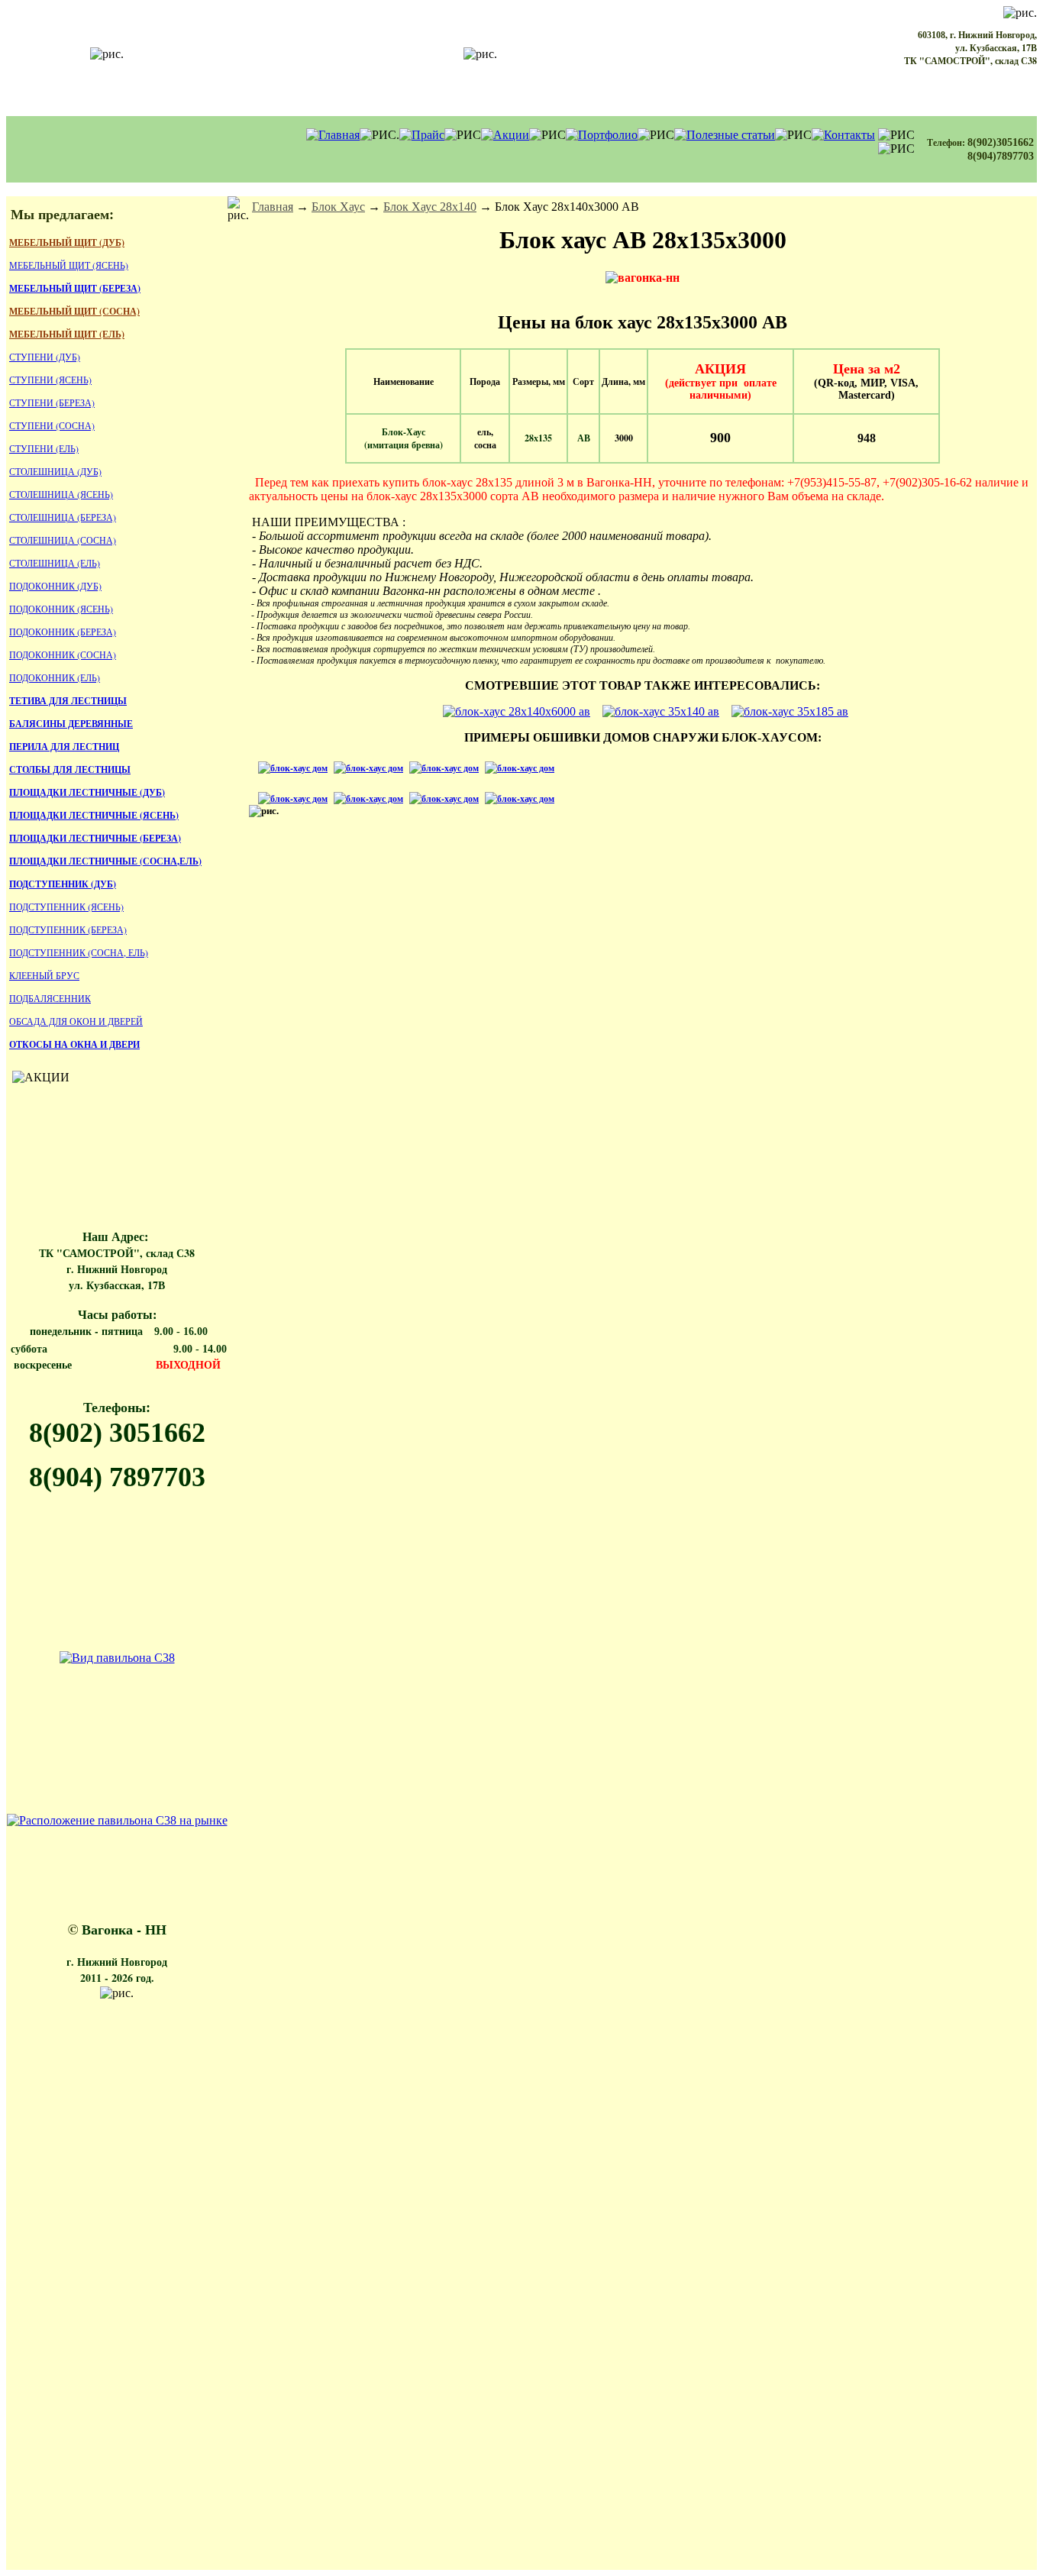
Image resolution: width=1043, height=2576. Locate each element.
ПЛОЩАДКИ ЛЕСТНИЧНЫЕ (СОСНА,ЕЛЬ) (105, 861)
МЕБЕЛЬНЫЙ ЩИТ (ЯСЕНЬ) (69, 265)
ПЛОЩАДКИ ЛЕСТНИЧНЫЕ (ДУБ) (87, 792)
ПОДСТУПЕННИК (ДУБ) (63, 884)
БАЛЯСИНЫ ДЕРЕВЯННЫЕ (71, 724)
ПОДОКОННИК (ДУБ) (55, 586)
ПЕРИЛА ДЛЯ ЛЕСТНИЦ (64, 747)
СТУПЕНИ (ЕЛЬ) (44, 448)
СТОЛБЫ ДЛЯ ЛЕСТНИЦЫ (70, 769)
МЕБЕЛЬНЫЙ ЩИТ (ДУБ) (67, 242)
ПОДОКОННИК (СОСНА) (63, 655)
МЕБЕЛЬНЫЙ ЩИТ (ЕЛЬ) (67, 334)
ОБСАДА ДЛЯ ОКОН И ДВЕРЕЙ (76, 1021)
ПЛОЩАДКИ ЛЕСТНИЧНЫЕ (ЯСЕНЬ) (94, 815)
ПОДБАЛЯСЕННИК (50, 998)
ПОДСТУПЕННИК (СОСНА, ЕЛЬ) (79, 952)
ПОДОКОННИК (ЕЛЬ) (55, 677)
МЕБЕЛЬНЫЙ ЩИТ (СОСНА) (74, 311)
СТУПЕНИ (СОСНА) (52, 425)
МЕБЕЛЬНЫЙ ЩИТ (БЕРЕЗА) (75, 288)
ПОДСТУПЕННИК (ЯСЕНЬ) (66, 907)
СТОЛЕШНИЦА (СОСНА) (63, 540)
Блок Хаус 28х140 (430, 207)
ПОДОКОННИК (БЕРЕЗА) (63, 632)
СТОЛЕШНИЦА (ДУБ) (55, 471)
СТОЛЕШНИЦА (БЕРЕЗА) (63, 517)
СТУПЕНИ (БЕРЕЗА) (52, 402)
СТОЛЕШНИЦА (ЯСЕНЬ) (61, 494)
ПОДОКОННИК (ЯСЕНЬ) (61, 609)
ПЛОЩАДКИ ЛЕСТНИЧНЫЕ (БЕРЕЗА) (95, 838)
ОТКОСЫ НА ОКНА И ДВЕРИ (74, 1044)
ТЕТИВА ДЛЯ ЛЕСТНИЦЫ (68, 701)
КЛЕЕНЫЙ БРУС (44, 975)
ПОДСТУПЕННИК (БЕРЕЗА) (68, 929)
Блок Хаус (338, 207)
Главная (273, 207)
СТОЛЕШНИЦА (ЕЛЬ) (55, 563)
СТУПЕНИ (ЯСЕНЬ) (50, 380)
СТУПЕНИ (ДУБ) (45, 357)
